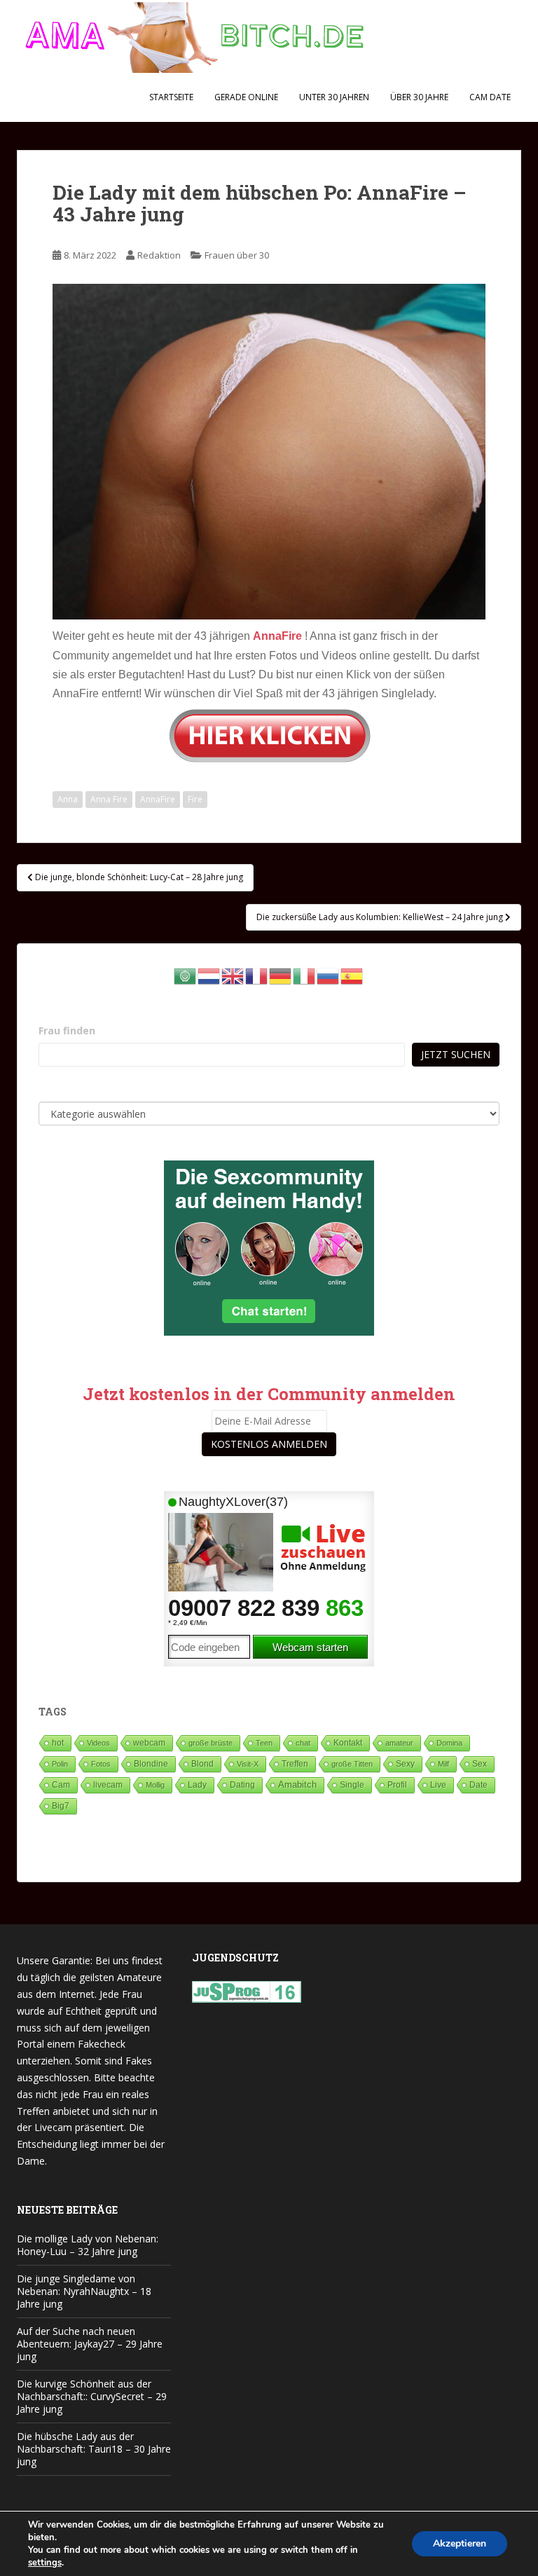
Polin (60, 1764)
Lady (197, 1784)
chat (303, 1743)
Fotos (101, 1764)
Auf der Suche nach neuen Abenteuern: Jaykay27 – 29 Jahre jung (90, 2344)
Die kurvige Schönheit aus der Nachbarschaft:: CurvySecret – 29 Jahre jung (92, 2396)
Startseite (171, 97)
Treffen (295, 1764)
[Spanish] (352, 975)
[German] (281, 975)
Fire (195, 799)
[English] (233, 975)
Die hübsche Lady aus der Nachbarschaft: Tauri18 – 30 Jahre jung (94, 2449)
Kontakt (348, 1743)
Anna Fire (109, 799)
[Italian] (305, 975)
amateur (399, 1743)
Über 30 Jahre (419, 97)
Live (438, 1784)
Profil (397, 1784)
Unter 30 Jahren (334, 97)
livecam (108, 1784)
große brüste (211, 1743)
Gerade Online (246, 97)
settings (45, 2563)
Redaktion (159, 255)
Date (478, 1785)
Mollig (155, 1785)
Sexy (405, 1764)
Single (352, 1785)
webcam (149, 1743)
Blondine (151, 1763)
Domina (449, 1743)
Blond (202, 1764)
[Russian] (329, 975)
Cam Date (490, 97)
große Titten (352, 1764)
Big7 (61, 1806)
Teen (264, 1743)
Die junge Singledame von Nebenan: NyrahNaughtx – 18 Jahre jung (84, 2291)
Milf (443, 1764)
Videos (98, 1743)
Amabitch (297, 1784)
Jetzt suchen (456, 1054)
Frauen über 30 (237, 255)
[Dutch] (209, 975)
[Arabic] (186, 975)
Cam (61, 1784)
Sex (480, 1763)
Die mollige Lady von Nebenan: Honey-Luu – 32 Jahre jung (88, 2245)
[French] (257, 975)
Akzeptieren (460, 2543)
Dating (242, 1785)
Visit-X (248, 1764)
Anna (68, 799)
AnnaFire (158, 799)
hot (58, 1743)
